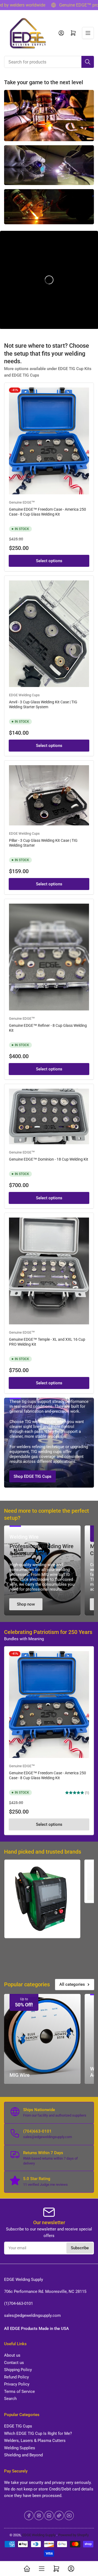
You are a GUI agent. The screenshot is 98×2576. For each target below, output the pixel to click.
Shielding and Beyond (23, 2455)
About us (12, 2355)
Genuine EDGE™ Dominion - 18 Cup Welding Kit (49, 1159)
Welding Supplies (20, 2448)
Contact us (14, 2363)
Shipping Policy (18, 2370)
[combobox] (49, 62)
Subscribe (80, 2248)
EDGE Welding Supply (39, 2535)
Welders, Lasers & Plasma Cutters (35, 2441)
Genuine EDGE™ (22, 502)
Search (10, 2399)
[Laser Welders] (42, 1899)
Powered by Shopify (73, 2535)
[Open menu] (88, 33)
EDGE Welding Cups (24, 695)
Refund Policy (16, 2377)
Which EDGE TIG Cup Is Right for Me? (38, 2433)
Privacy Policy (17, 2384)
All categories (72, 1984)
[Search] (88, 62)
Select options (49, 561)
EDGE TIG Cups (18, 2426)
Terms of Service (19, 2392)
